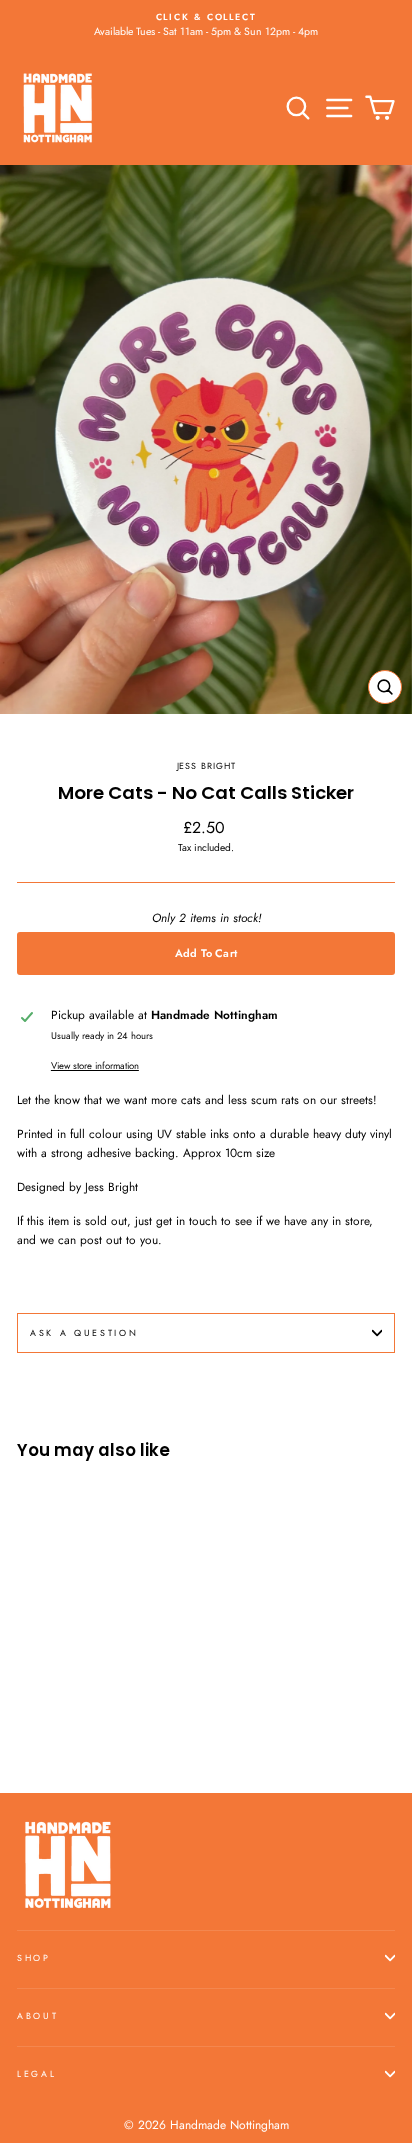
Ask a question (84, 1332)
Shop (34, 1957)
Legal (36, 2073)
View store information (95, 1066)
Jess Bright (206, 765)
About (37, 2015)
